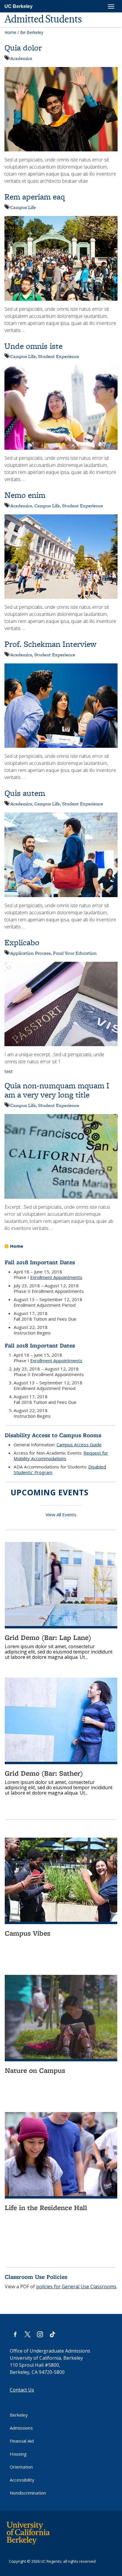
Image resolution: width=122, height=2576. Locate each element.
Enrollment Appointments (56, 1277)
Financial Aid (22, 2441)
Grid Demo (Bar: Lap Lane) (48, 1637)
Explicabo (22, 942)
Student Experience (59, 356)
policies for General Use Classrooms (76, 2286)
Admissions (21, 2428)
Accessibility (22, 2480)
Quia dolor (23, 48)
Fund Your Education (75, 953)
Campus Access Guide (79, 1445)
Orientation (21, 2467)
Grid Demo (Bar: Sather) (44, 1773)
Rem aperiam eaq (35, 197)
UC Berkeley (19, 6)
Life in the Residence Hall (46, 2208)
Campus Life (23, 207)
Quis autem (25, 793)
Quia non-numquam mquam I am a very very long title (57, 1090)
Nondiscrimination (28, 2493)
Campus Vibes (28, 1933)
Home (10, 32)
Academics (21, 58)
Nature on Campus (35, 2070)
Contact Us (22, 2390)
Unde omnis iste (33, 346)
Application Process (30, 953)
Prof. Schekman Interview (50, 644)
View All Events (61, 1514)
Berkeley (19, 2415)
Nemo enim (25, 495)
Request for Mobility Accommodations (61, 1456)
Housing (18, 2454)
